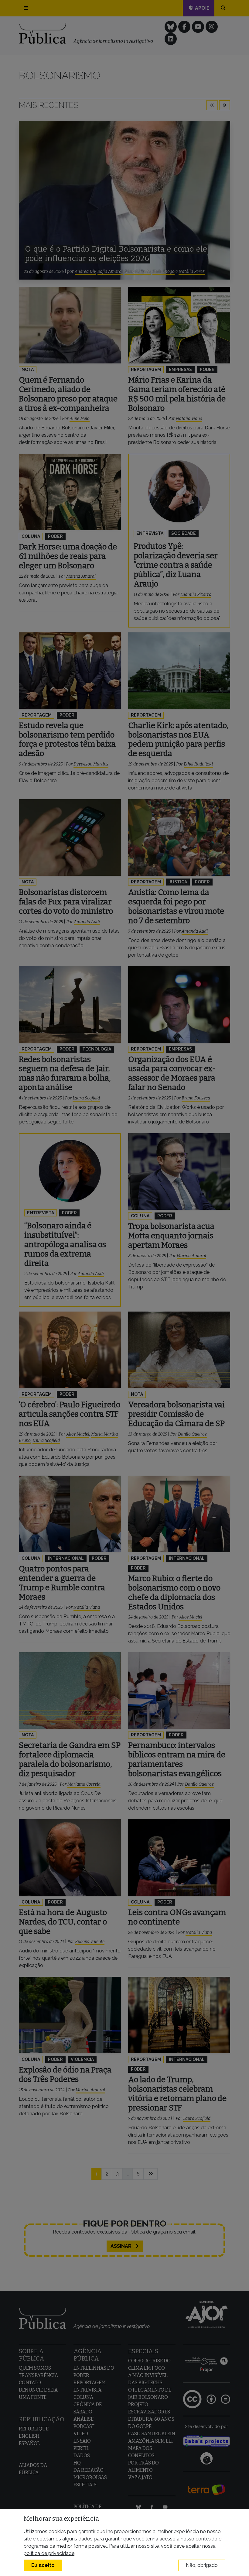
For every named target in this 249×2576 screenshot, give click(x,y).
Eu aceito (43, 2565)
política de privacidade (49, 2553)
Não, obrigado (202, 2565)
